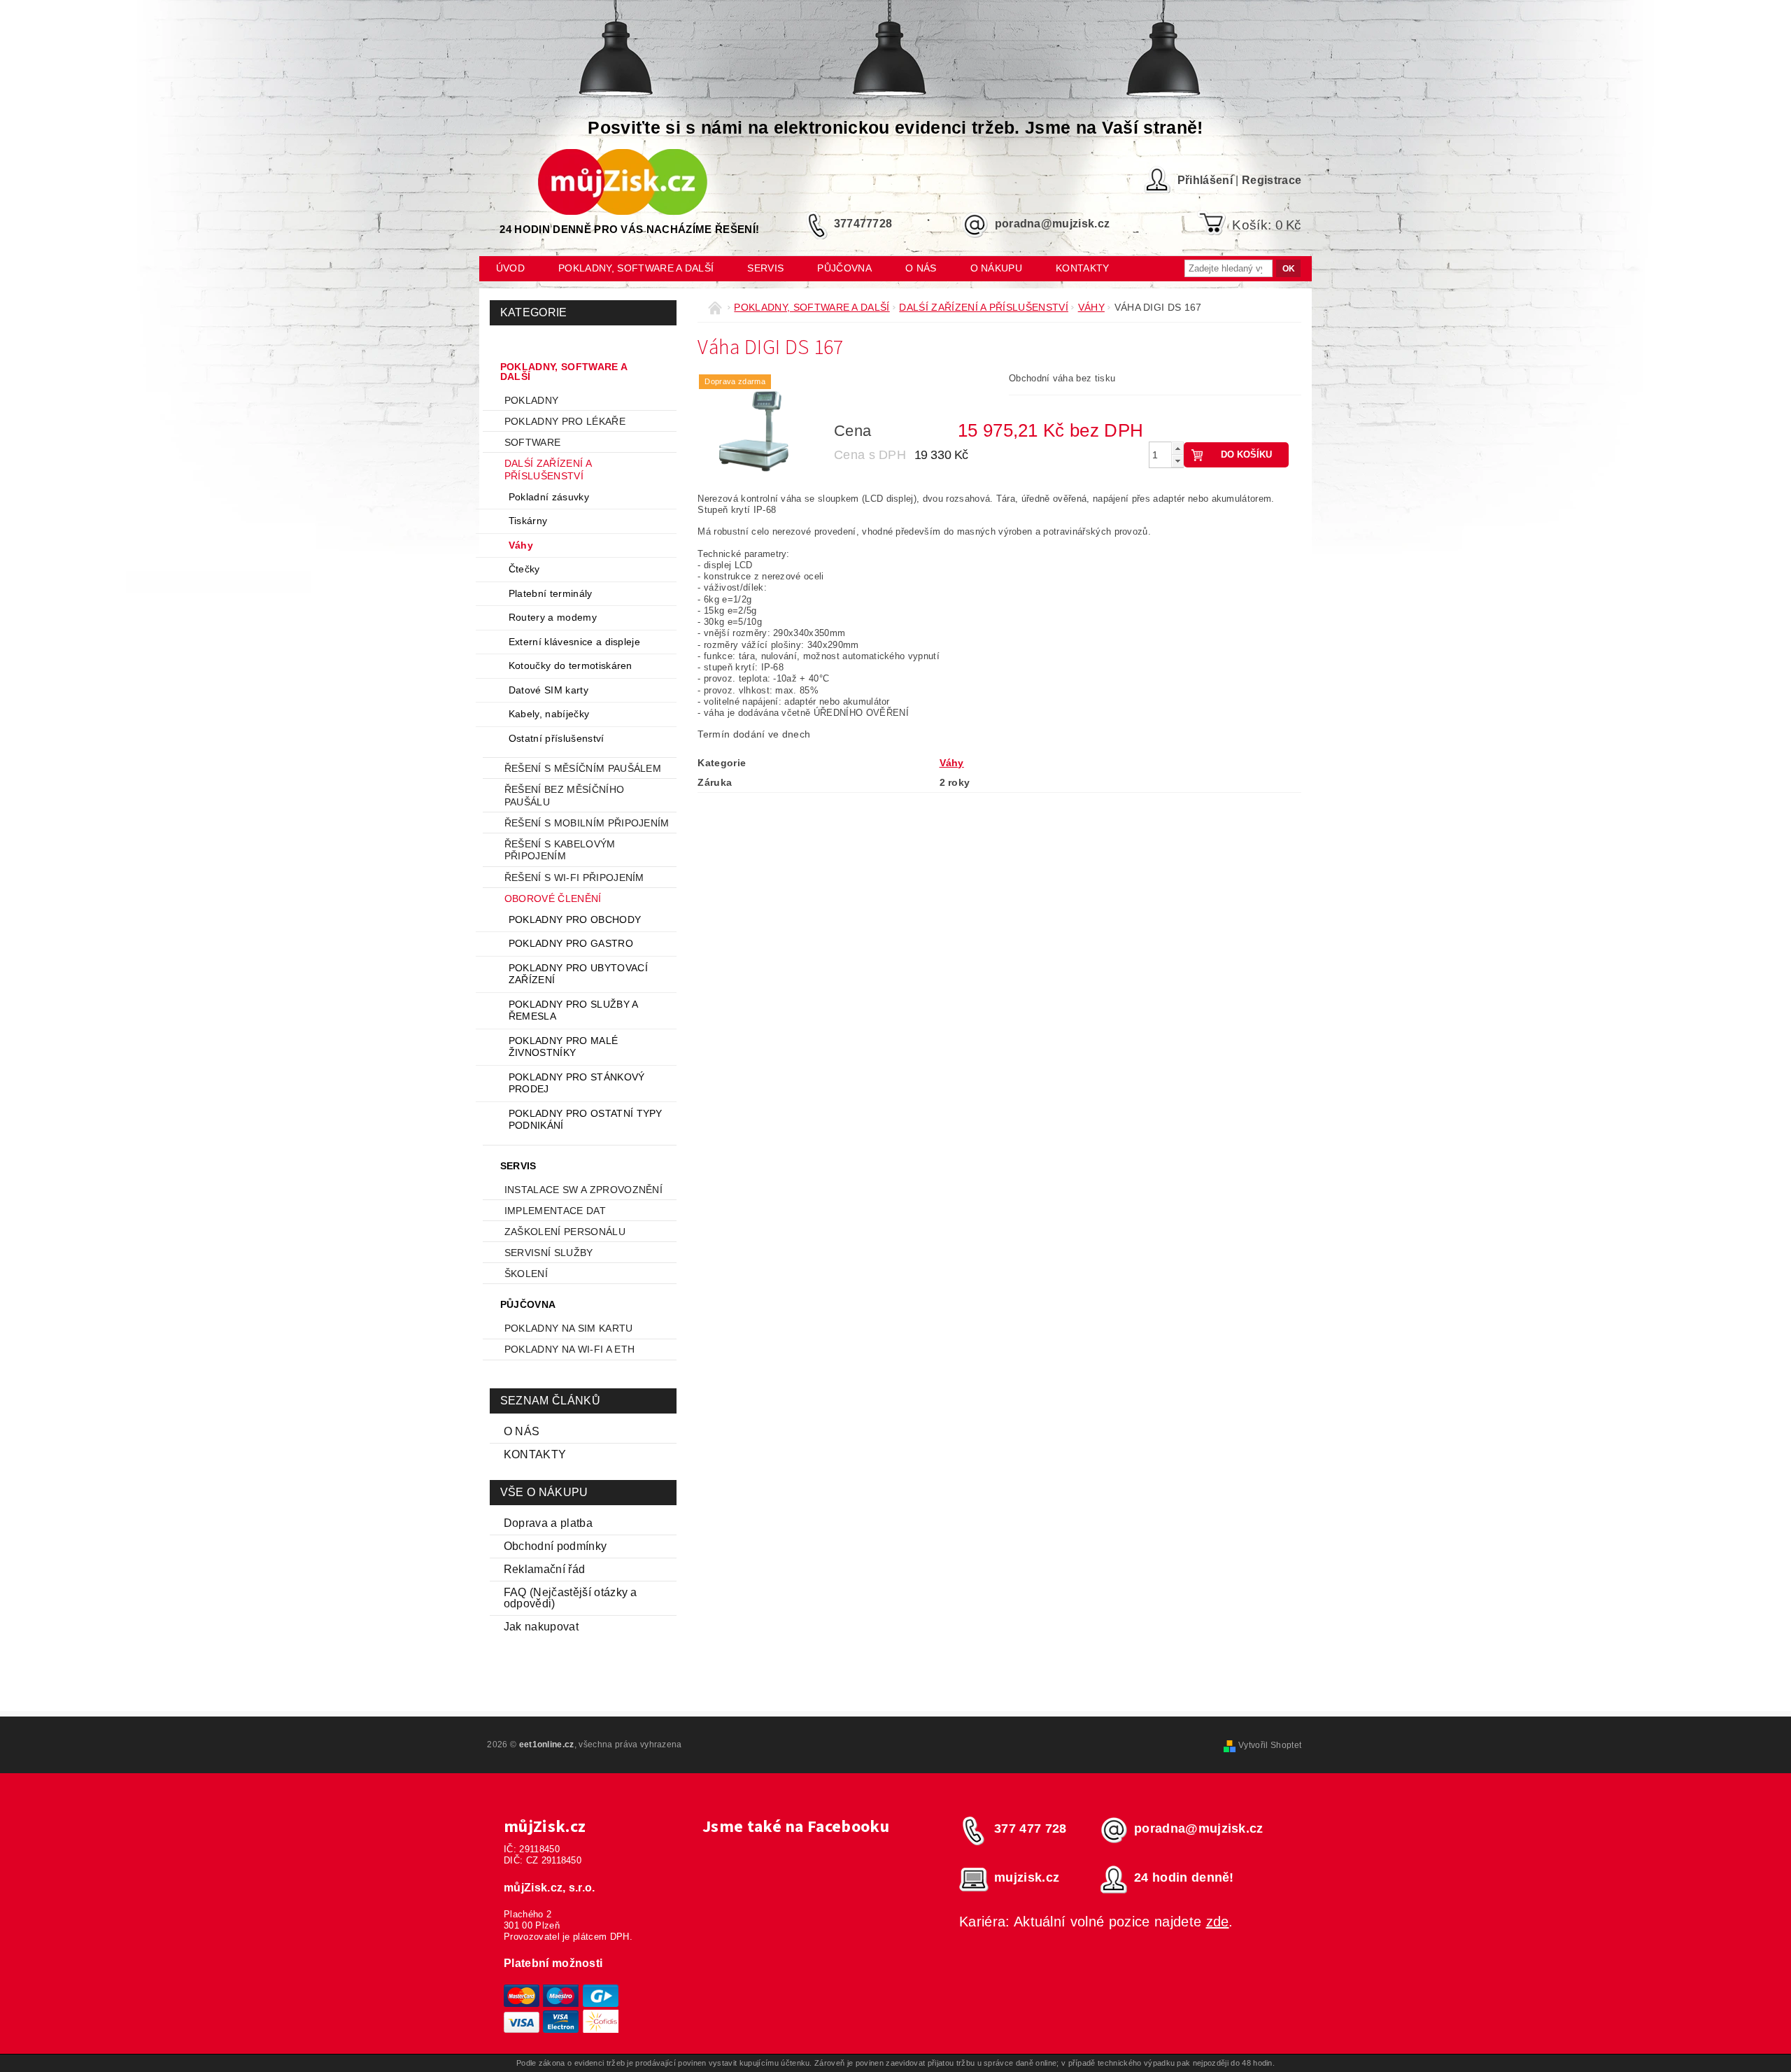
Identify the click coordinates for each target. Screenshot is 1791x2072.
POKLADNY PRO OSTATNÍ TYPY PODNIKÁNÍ (586, 1120)
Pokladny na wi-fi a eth (569, 1349)
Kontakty (1083, 268)
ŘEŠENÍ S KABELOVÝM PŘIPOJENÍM (560, 850)
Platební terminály (551, 593)
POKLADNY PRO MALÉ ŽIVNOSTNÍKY (563, 1047)
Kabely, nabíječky (549, 714)
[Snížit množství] (1177, 461)
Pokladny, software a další (636, 268)
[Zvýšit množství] (1177, 448)
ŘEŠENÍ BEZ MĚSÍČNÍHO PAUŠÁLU (564, 796)
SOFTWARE (533, 442)
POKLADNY (532, 400)
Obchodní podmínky (555, 1546)
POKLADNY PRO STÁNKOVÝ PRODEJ (577, 1083)
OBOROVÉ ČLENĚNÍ (553, 898)
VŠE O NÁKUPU (544, 1492)
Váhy (521, 545)
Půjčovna (844, 268)
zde (1218, 1922)
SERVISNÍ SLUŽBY (549, 1253)
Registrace (1272, 180)
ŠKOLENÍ (526, 1274)
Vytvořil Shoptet (1270, 1745)
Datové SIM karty (548, 690)
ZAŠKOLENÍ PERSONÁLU (565, 1232)
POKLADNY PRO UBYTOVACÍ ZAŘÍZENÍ (578, 974)
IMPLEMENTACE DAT (555, 1211)
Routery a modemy (553, 617)
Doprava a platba (548, 1523)
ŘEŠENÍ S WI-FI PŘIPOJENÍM (574, 878)
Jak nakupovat (541, 1627)
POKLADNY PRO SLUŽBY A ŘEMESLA (573, 1010)
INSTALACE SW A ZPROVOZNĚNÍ (583, 1190)
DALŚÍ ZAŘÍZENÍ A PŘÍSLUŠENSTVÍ (548, 470)
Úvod (510, 268)
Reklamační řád (544, 1569)
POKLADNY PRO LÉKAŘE (565, 421)
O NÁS (522, 1431)
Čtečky (524, 569)
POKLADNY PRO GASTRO (571, 943)
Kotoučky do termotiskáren (571, 665)
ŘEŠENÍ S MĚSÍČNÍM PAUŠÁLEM (583, 768)
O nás (921, 268)
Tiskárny (528, 521)
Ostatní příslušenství (557, 738)
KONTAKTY (535, 1454)
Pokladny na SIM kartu (569, 1328)
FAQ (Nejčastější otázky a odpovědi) (571, 1598)
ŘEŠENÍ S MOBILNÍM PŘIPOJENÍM (587, 823)
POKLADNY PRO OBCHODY (575, 919)
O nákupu (997, 268)
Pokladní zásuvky (549, 497)
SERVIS (765, 268)
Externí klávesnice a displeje (574, 642)
